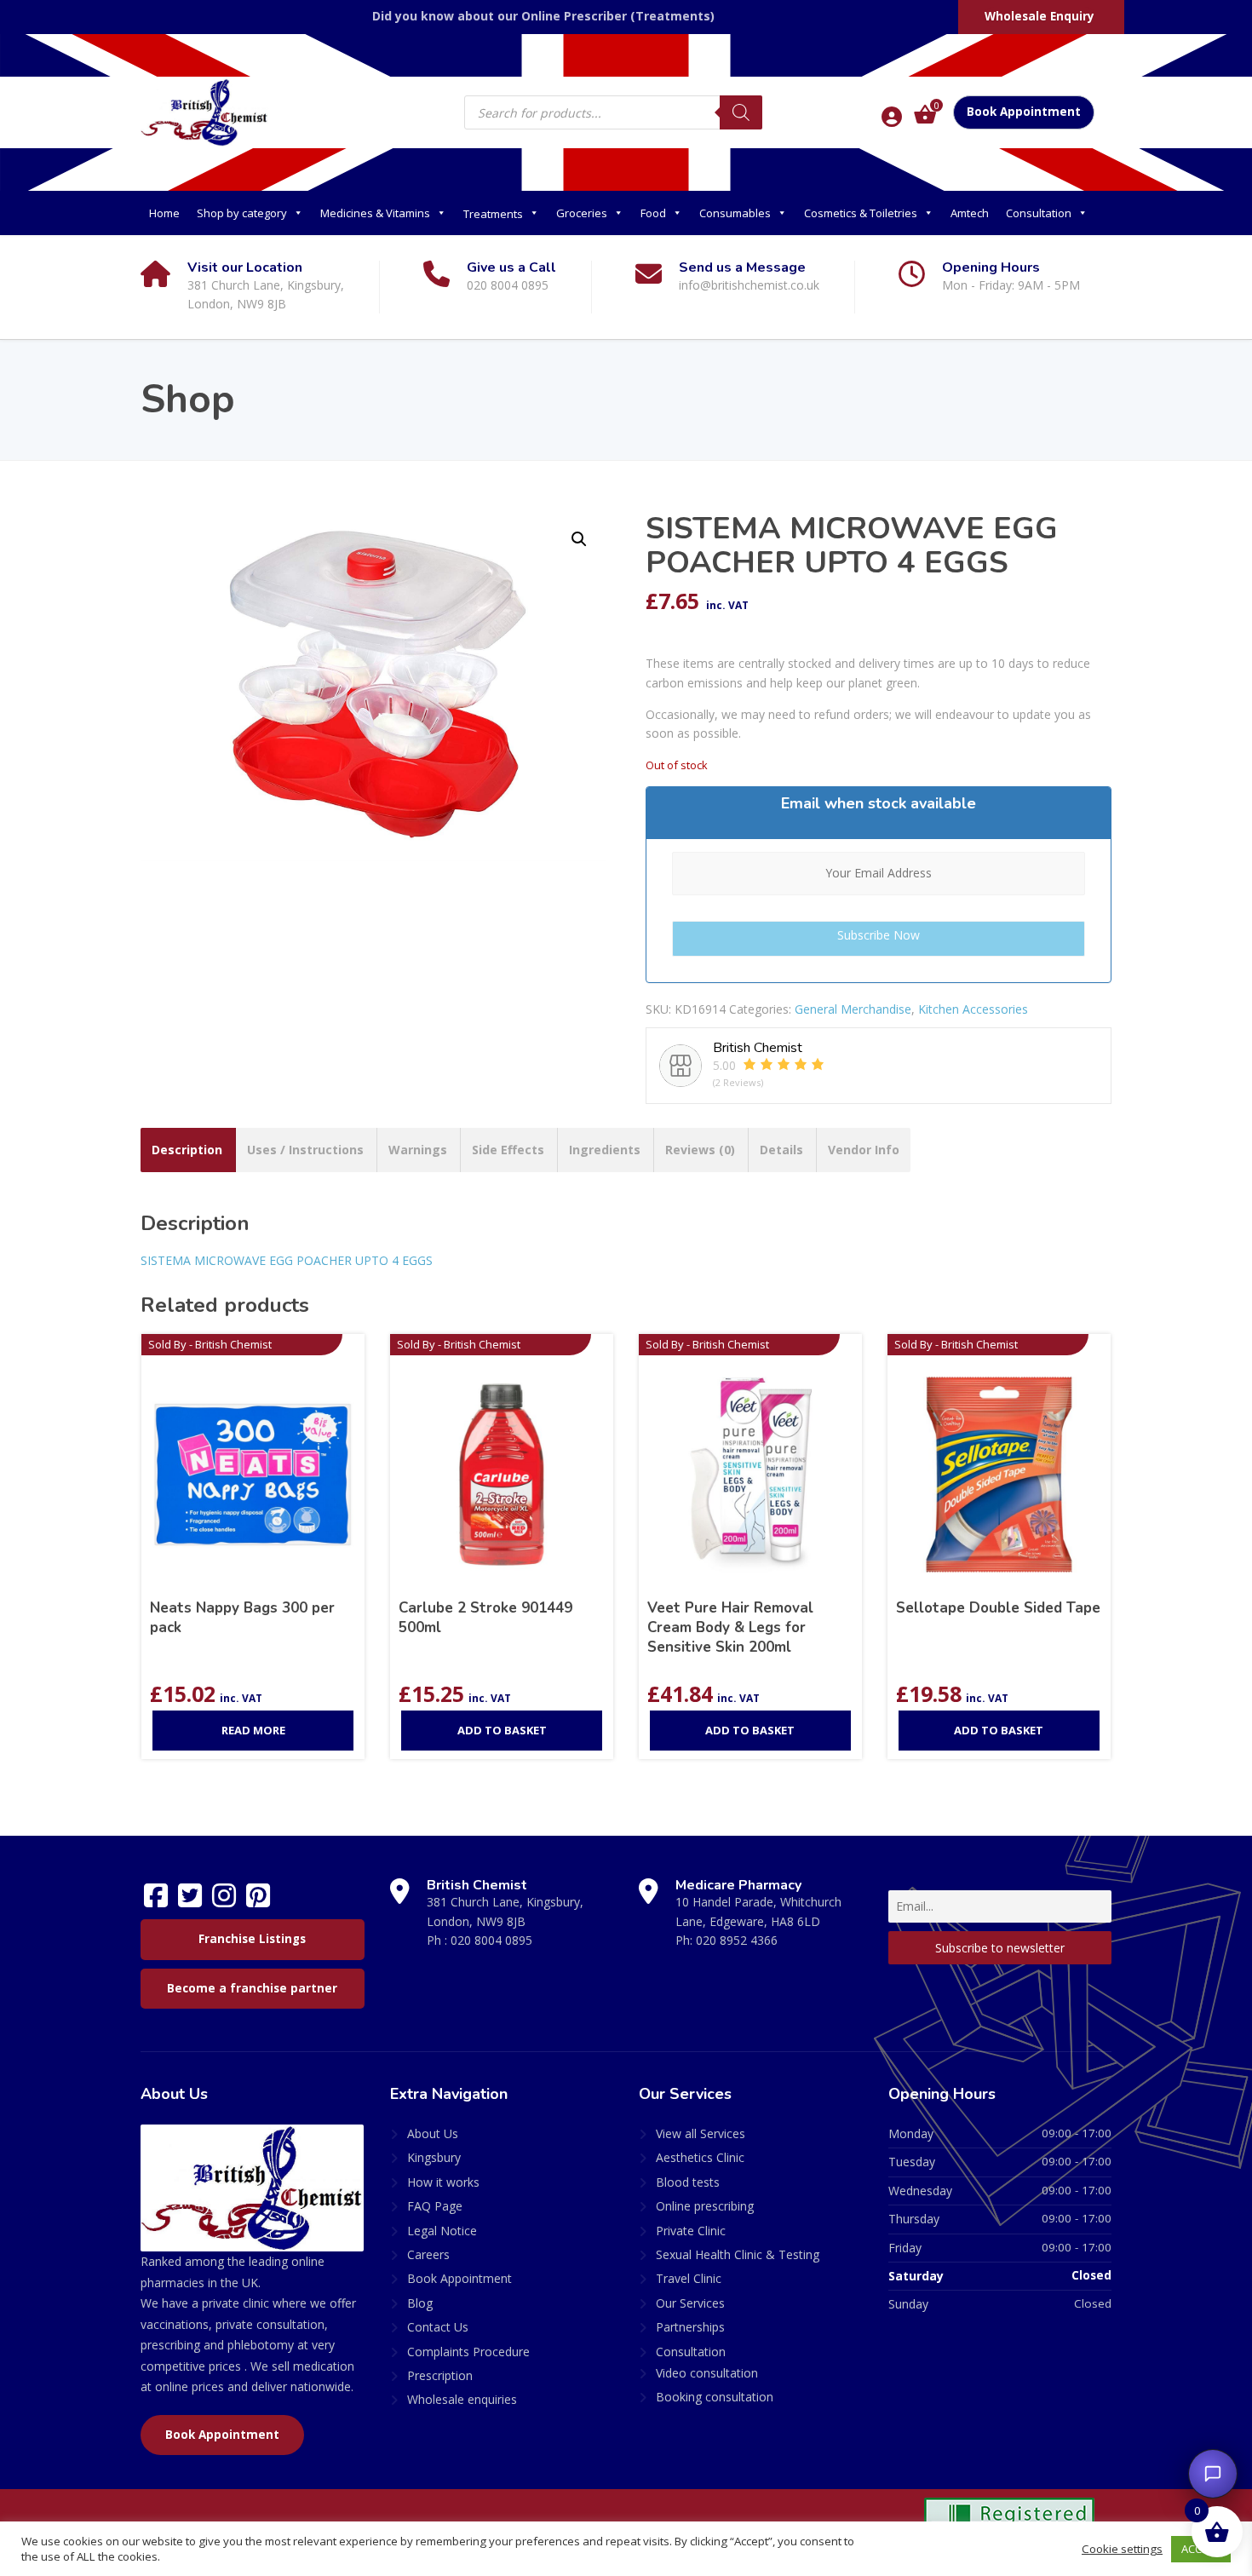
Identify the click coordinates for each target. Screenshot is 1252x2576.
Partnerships (690, 2327)
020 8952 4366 (737, 1940)
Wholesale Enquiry (1040, 16)
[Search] (741, 112)
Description (187, 1150)
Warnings (418, 1150)
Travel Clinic (689, 2278)
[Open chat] (1213, 2474)
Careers (428, 2254)
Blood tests (688, 2182)
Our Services (690, 2303)
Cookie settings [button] (1122, 2549)
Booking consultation (715, 2397)
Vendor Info (864, 1150)
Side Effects (508, 1150)
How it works (443, 2182)
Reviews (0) (700, 1150)
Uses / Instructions (305, 1150)
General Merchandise (853, 1009)
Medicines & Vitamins (375, 213)
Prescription (440, 2375)
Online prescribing (705, 2206)
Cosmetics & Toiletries (861, 213)
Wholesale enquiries (462, 2399)
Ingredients (605, 1150)
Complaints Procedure (468, 2352)
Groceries (582, 213)
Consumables (735, 213)
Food (653, 213)
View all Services (701, 2133)
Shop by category (242, 213)
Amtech (970, 213)
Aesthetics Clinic (700, 2157)
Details (781, 1150)
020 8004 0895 (491, 1940)
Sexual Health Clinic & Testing (738, 2254)
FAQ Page (435, 2206)
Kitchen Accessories (973, 1009)
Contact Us (438, 2327)
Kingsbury (434, 2157)
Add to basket (502, 1730)
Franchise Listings (252, 1939)
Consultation (1039, 213)
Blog (420, 2303)
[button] (579, 539)
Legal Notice (442, 2231)
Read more (253, 1730)
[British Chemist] (204, 112)
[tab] (187, 1150)
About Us (433, 2133)
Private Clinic (691, 2231)
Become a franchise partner (252, 1988)
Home (164, 213)
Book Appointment (1024, 112)
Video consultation (707, 2373)
